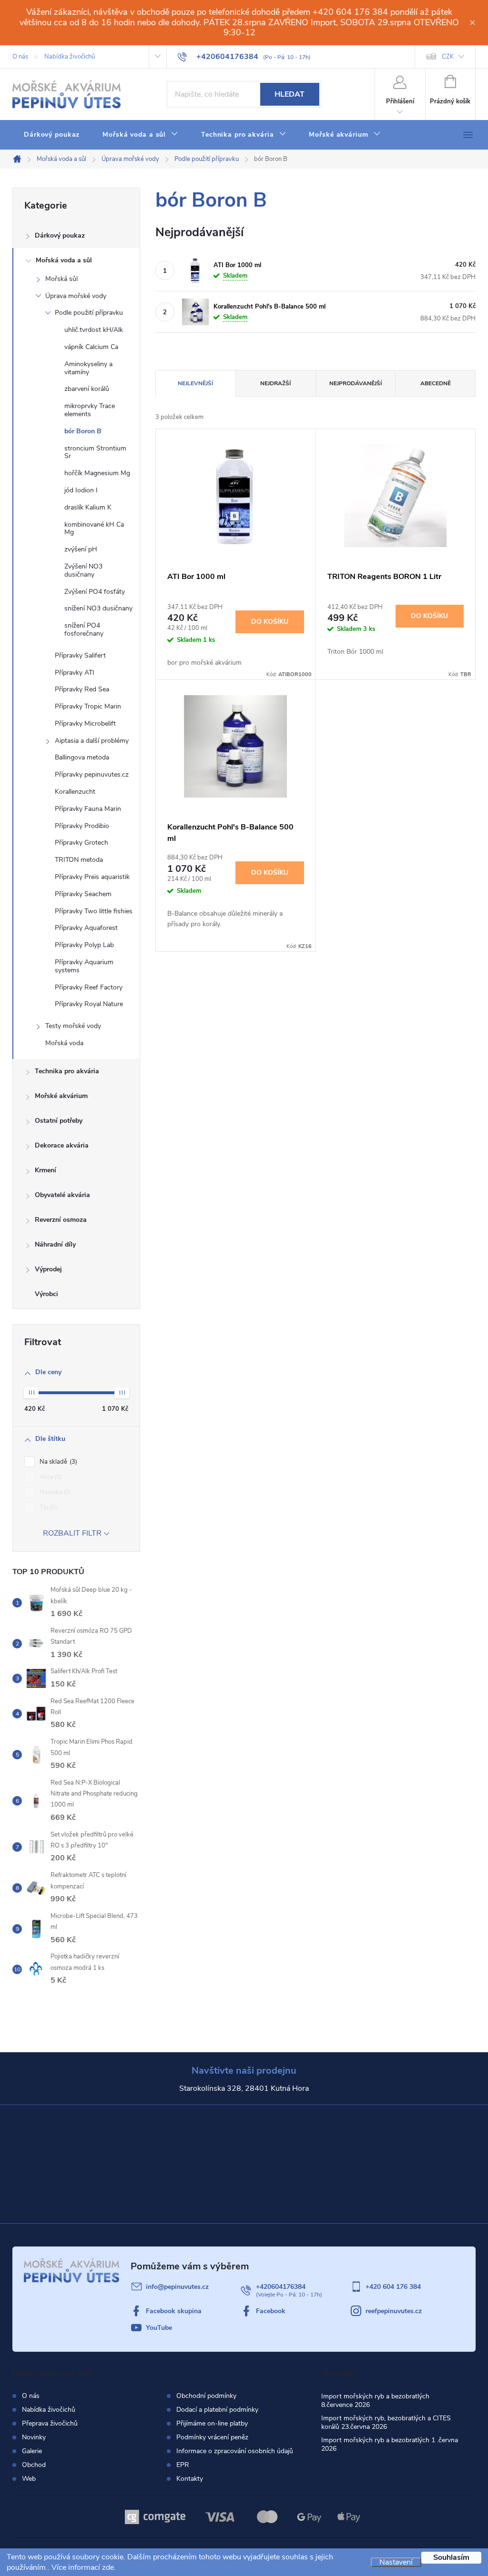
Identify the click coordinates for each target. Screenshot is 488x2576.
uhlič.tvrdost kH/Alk (94, 330)
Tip (47, 1508)
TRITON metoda (79, 860)
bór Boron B (83, 431)
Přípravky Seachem (83, 894)
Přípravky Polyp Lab (84, 945)
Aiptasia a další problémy (92, 741)
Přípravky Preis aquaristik (92, 877)
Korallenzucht (75, 792)
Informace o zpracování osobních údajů (235, 2451)
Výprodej (48, 1269)
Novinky (34, 2437)
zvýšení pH (81, 549)
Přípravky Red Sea (82, 689)
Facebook (271, 2311)
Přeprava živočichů (50, 2423)
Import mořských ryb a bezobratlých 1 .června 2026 (390, 2444)
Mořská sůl (61, 279)
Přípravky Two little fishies (94, 911)
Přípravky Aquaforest (86, 928)
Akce (50, 1477)
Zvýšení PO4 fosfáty (95, 592)
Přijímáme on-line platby (212, 2424)
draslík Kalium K (88, 507)
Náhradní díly (55, 1244)
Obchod (34, 2465)
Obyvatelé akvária (62, 1195)
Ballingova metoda (82, 757)
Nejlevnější (195, 383)
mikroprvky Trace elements (90, 410)
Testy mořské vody (73, 1026)
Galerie (32, 2451)
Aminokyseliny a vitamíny (88, 368)
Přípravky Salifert (80, 655)
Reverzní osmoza (61, 1220)
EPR (183, 2465)
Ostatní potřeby (59, 1121)
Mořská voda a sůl (64, 260)
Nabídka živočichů (70, 57)
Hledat (290, 94)
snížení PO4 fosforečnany (84, 629)
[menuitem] (52, 135)
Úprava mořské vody (76, 296)
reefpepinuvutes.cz (394, 2311)
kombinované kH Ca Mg (94, 529)
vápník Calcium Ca (91, 347)
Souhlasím (451, 2557)
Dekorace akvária (62, 1145)
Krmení (46, 1170)
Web (29, 2479)
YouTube (159, 2328)
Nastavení (396, 2562)
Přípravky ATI (75, 673)
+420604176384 (281, 2287)
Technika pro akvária (67, 1071)
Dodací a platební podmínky (217, 2410)
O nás (20, 57)
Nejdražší (275, 383)
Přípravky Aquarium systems (84, 966)
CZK (448, 57)
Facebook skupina (174, 2311)
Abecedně (436, 383)
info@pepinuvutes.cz (177, 2287)
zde (108, 2567)
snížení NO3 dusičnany (98, 608)
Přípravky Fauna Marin (88, 809)
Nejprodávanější (356, 383)
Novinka (54, 1492)
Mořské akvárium (61, 1096)
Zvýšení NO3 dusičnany (83, 570)
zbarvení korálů (87, 389)
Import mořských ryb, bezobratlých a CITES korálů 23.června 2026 (386, 2422)
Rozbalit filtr (72, 1533)
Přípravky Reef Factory (89, 987)
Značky (76, 1295)
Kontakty (190, 2479)
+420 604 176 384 (393, 2287)
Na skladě (57, 1462)
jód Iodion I (81, 490)
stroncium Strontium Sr (95, 452)
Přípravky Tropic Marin (88, 706)
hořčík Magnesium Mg (97, 473)
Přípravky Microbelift (85, 724)
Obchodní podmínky (206, 2396)
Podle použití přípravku (89, 313)
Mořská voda (64, 1043)
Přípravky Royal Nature (89, 1004)
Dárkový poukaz (60, 235)
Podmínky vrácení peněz (212, 2437)
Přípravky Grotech (81, 843)
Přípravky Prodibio (82, 826)
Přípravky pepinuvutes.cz (92, 774)
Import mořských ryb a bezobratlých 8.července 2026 (375, 2401)
